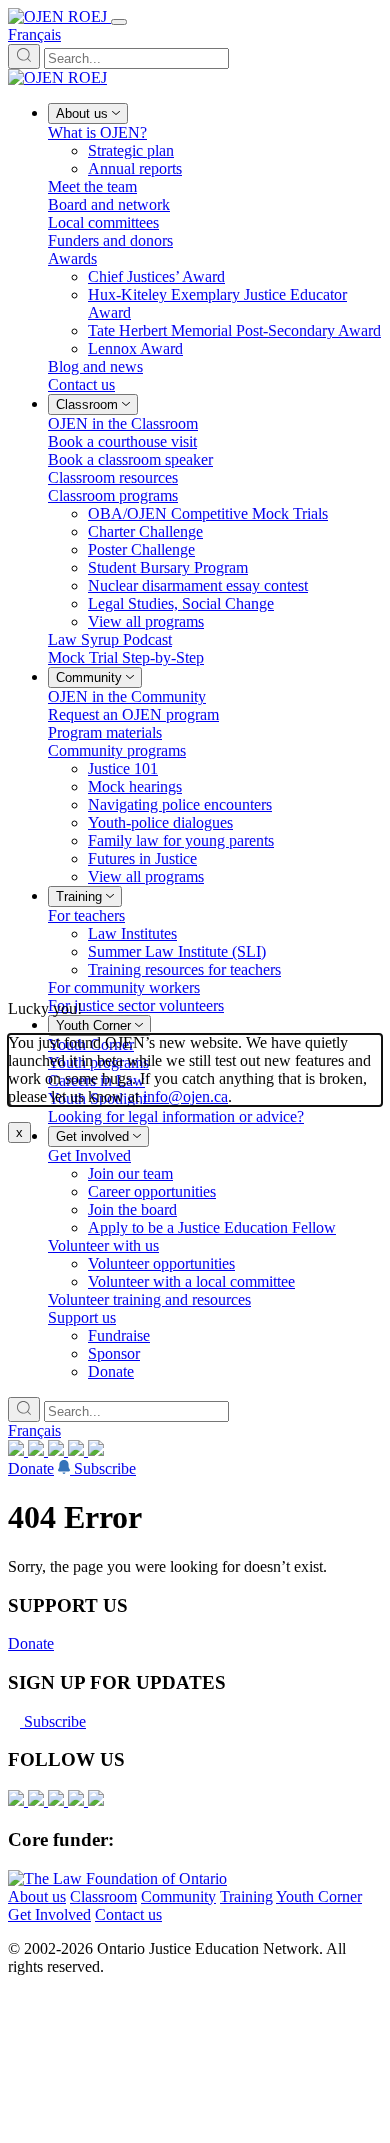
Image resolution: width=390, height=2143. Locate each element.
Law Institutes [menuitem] (132, 933)
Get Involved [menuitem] (89, 1155)
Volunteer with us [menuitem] (103, 1245)
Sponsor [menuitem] (114, 1353)
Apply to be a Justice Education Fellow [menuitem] (212, 1227)
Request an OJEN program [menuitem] (133, 714)
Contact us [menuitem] (81, 384)
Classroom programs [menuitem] (113, 495)
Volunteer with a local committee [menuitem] (191, 1281)
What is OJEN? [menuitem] (97, 132)
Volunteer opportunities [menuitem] (161, 1263)
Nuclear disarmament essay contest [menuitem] (198, 585)
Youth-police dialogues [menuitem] (160, 822)
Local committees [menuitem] (103, 222)
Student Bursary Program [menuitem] (168, 567)
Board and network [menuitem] (109, 204)
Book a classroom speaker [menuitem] (130, 459)
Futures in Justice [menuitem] (142, 858)
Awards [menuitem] (72, 258)
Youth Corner (319, 1896)
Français (34, 34)
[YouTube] (58, 1450)
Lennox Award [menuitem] (135, 348)
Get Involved (49, 1914)
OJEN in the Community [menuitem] (127, 696)
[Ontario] (117, 1878)
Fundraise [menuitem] (119, 1335)
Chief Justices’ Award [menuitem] (156, 276)
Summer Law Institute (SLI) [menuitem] (177, 951)
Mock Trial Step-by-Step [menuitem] (126, 657)
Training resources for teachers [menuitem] (184, 969)
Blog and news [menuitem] (95, 366)
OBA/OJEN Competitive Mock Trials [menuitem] (208, 513)
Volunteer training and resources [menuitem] (149, 1299)
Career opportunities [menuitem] (152, 1191)
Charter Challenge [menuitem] (145, 531)
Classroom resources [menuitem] (113, 477)
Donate (31, 1468)
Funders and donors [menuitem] (110, 240)
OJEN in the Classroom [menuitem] (123, 423)
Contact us (128, 1914)
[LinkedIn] (38, 1450)
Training (246, 1896)
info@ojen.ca (185, 1096)
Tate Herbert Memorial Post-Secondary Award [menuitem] (234, 330)
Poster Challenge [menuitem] (141, 549)
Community (178, 1896)
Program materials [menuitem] (105, 732)
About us (37, 1896)
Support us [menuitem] (82, 1317)
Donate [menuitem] (111, 1371)
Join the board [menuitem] (132, 1209)
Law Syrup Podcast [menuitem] (110, 639)
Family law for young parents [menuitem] (181, 840)
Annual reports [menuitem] (135, 168)
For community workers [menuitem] (124, 987)
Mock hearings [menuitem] (135, 786)
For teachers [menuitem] (86, 915)
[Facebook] (96, 1450)
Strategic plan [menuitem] (131, 150)
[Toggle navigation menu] (119, 22)
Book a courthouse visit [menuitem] (122, 441)
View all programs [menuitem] (146, 621)
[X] (78, 1450)
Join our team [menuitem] (130, 1173)
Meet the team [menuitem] (92, 186)
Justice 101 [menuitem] (123, 768)
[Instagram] (18, 1450)
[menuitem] (88, 113)
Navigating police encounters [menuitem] (180, 804)
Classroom (103, 1896)
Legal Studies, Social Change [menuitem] (181, 603)
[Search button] (24, 56)
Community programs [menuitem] (117, 750)
